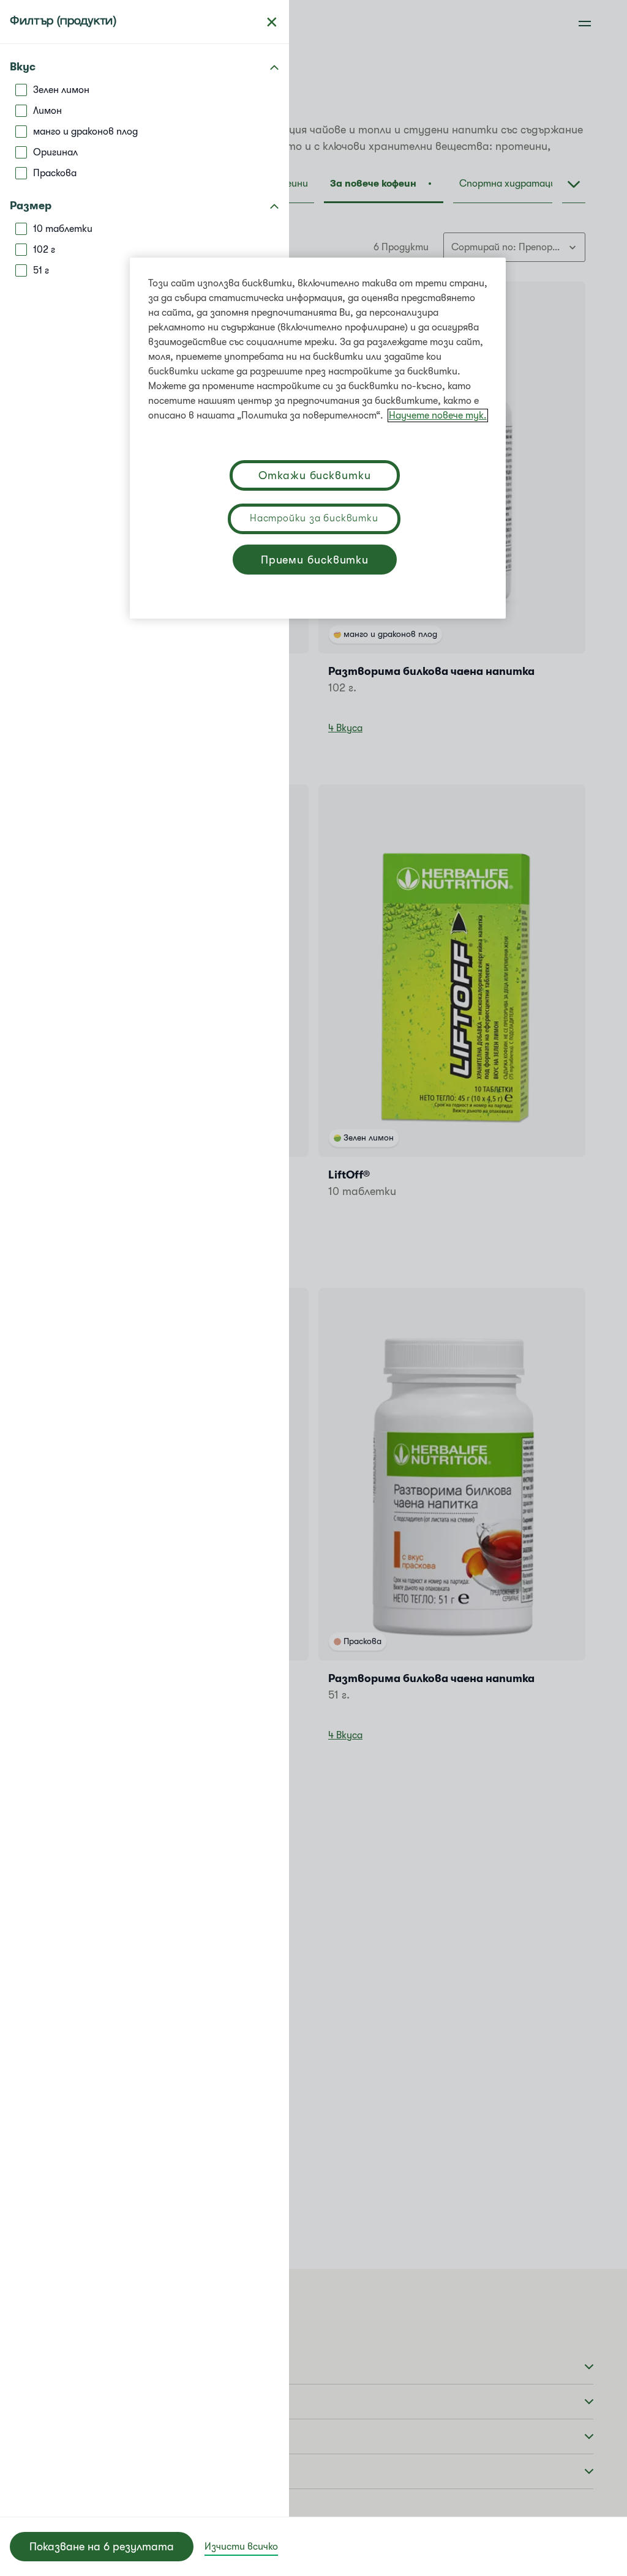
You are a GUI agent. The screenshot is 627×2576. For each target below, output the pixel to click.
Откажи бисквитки (314, 475)
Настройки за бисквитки (314, 518)
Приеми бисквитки (315, 560)
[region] (318, 438)
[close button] (272, 22)
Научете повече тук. (438, 415)
